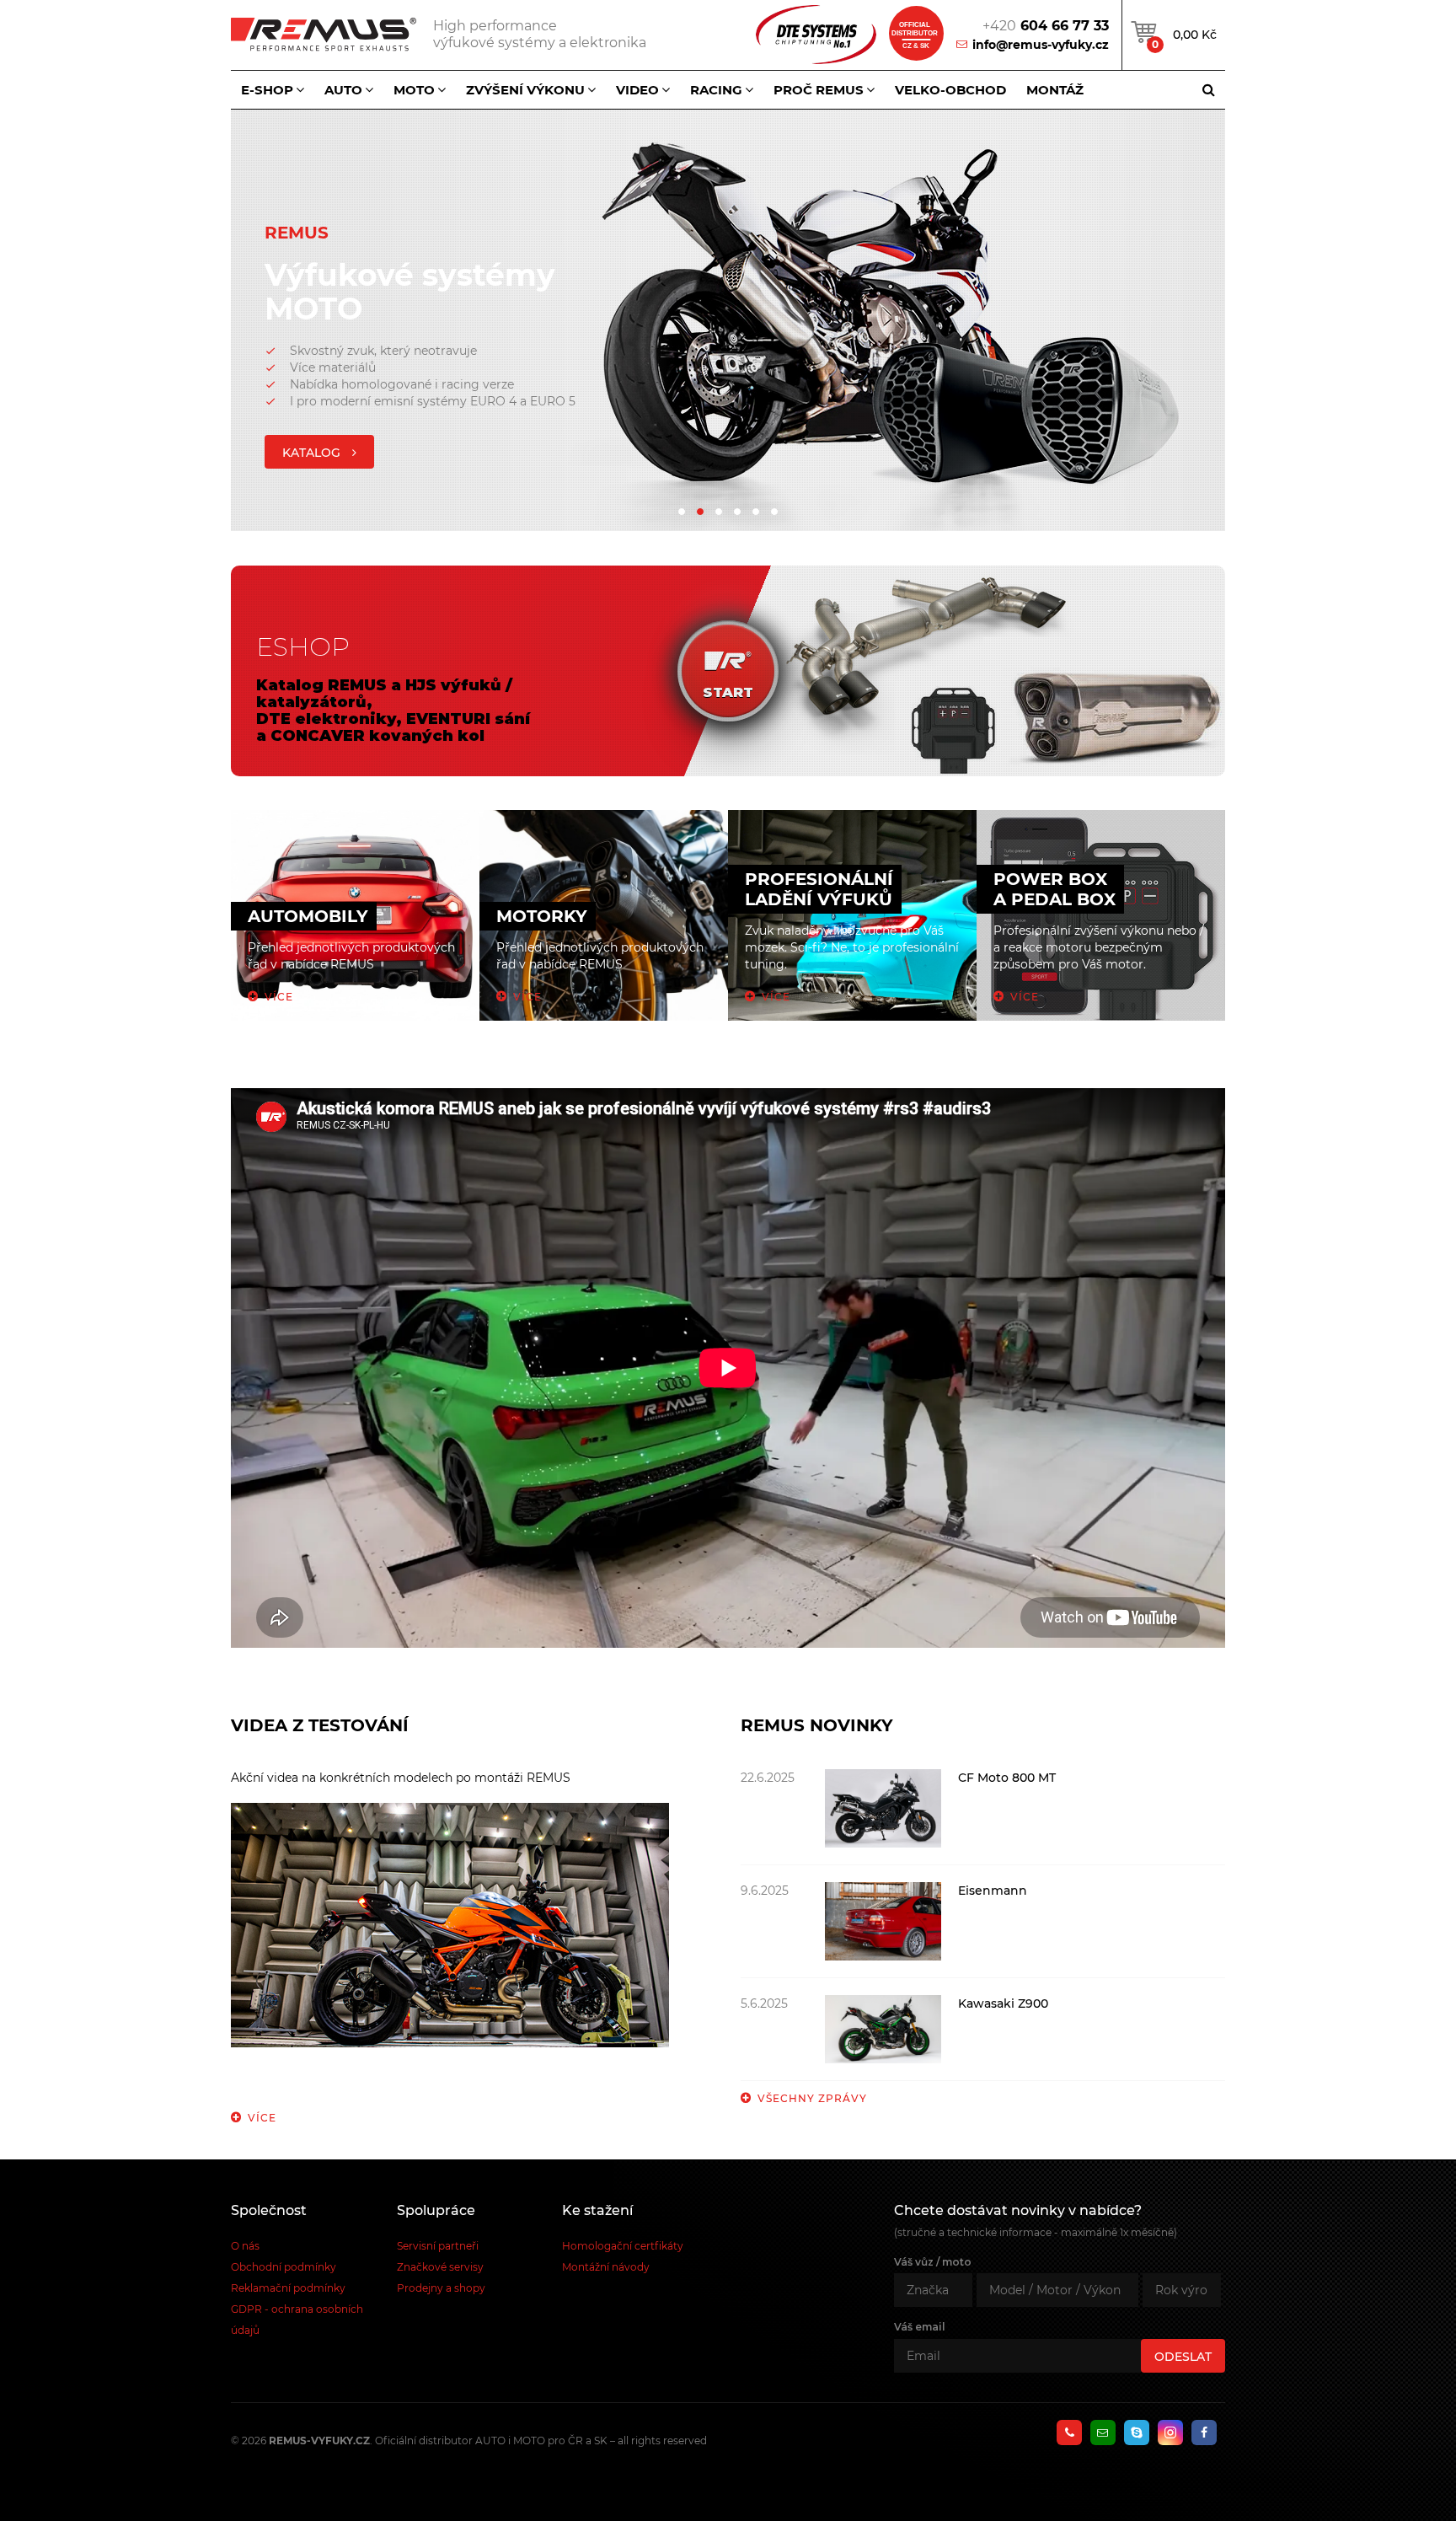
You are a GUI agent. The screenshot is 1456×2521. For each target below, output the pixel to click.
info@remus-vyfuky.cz (1041, 45)
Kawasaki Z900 (1003, 2003)
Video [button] (637, 90)
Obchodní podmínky (284, 2267)
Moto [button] (414, 90)
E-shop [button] (267, 90)
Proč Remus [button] (819, 90)
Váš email (920, 2327)
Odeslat (1183, 2357)
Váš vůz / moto (933, 2262)
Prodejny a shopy (441, 2288)
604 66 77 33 (1046, 26)
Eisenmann (993, 1891)
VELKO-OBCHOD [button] (950, 90)
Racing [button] (716, 90)
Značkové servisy (440, 2267)
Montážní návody (606, 2267)
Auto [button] (343, 90)
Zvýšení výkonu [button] (525, 90)
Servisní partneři (438, 2246)
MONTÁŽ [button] (1055, 90)
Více (262, 2118)
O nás (245, 2246)
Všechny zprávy (812, 2098)
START (728, 692)
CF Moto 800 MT (1007, 1778)
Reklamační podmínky (288, 2288)
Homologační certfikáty (623, 2246)
